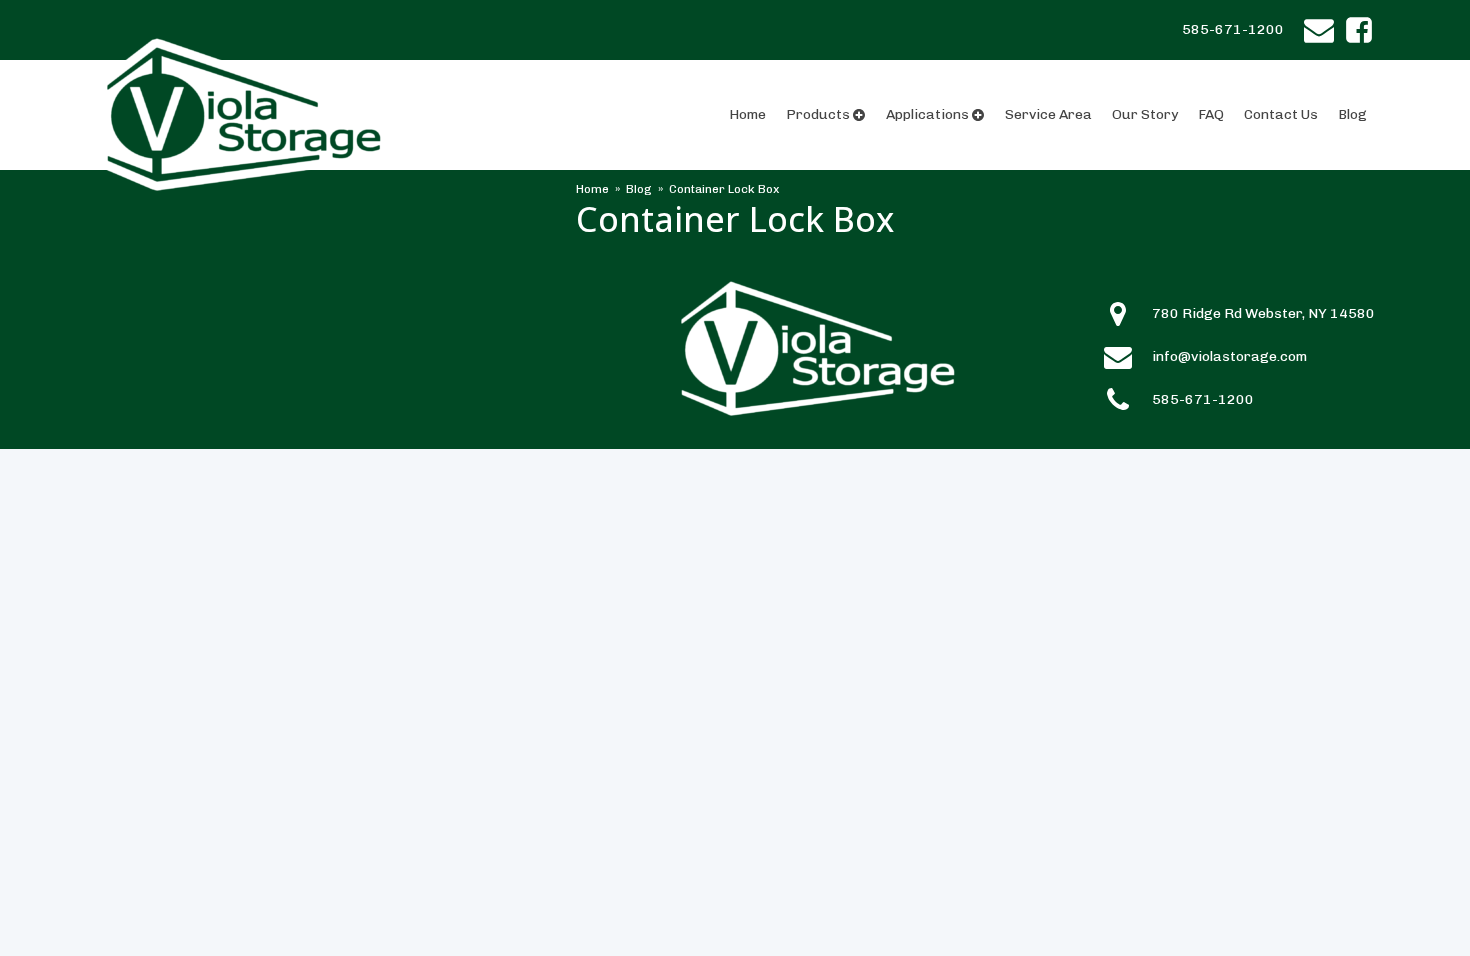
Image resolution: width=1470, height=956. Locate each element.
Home (747, 114)
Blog (1352, 114)
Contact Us (1281, 114)
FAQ (1211, 114)
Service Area (1048, 114)
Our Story (1145, 114)
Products (818, 114)
